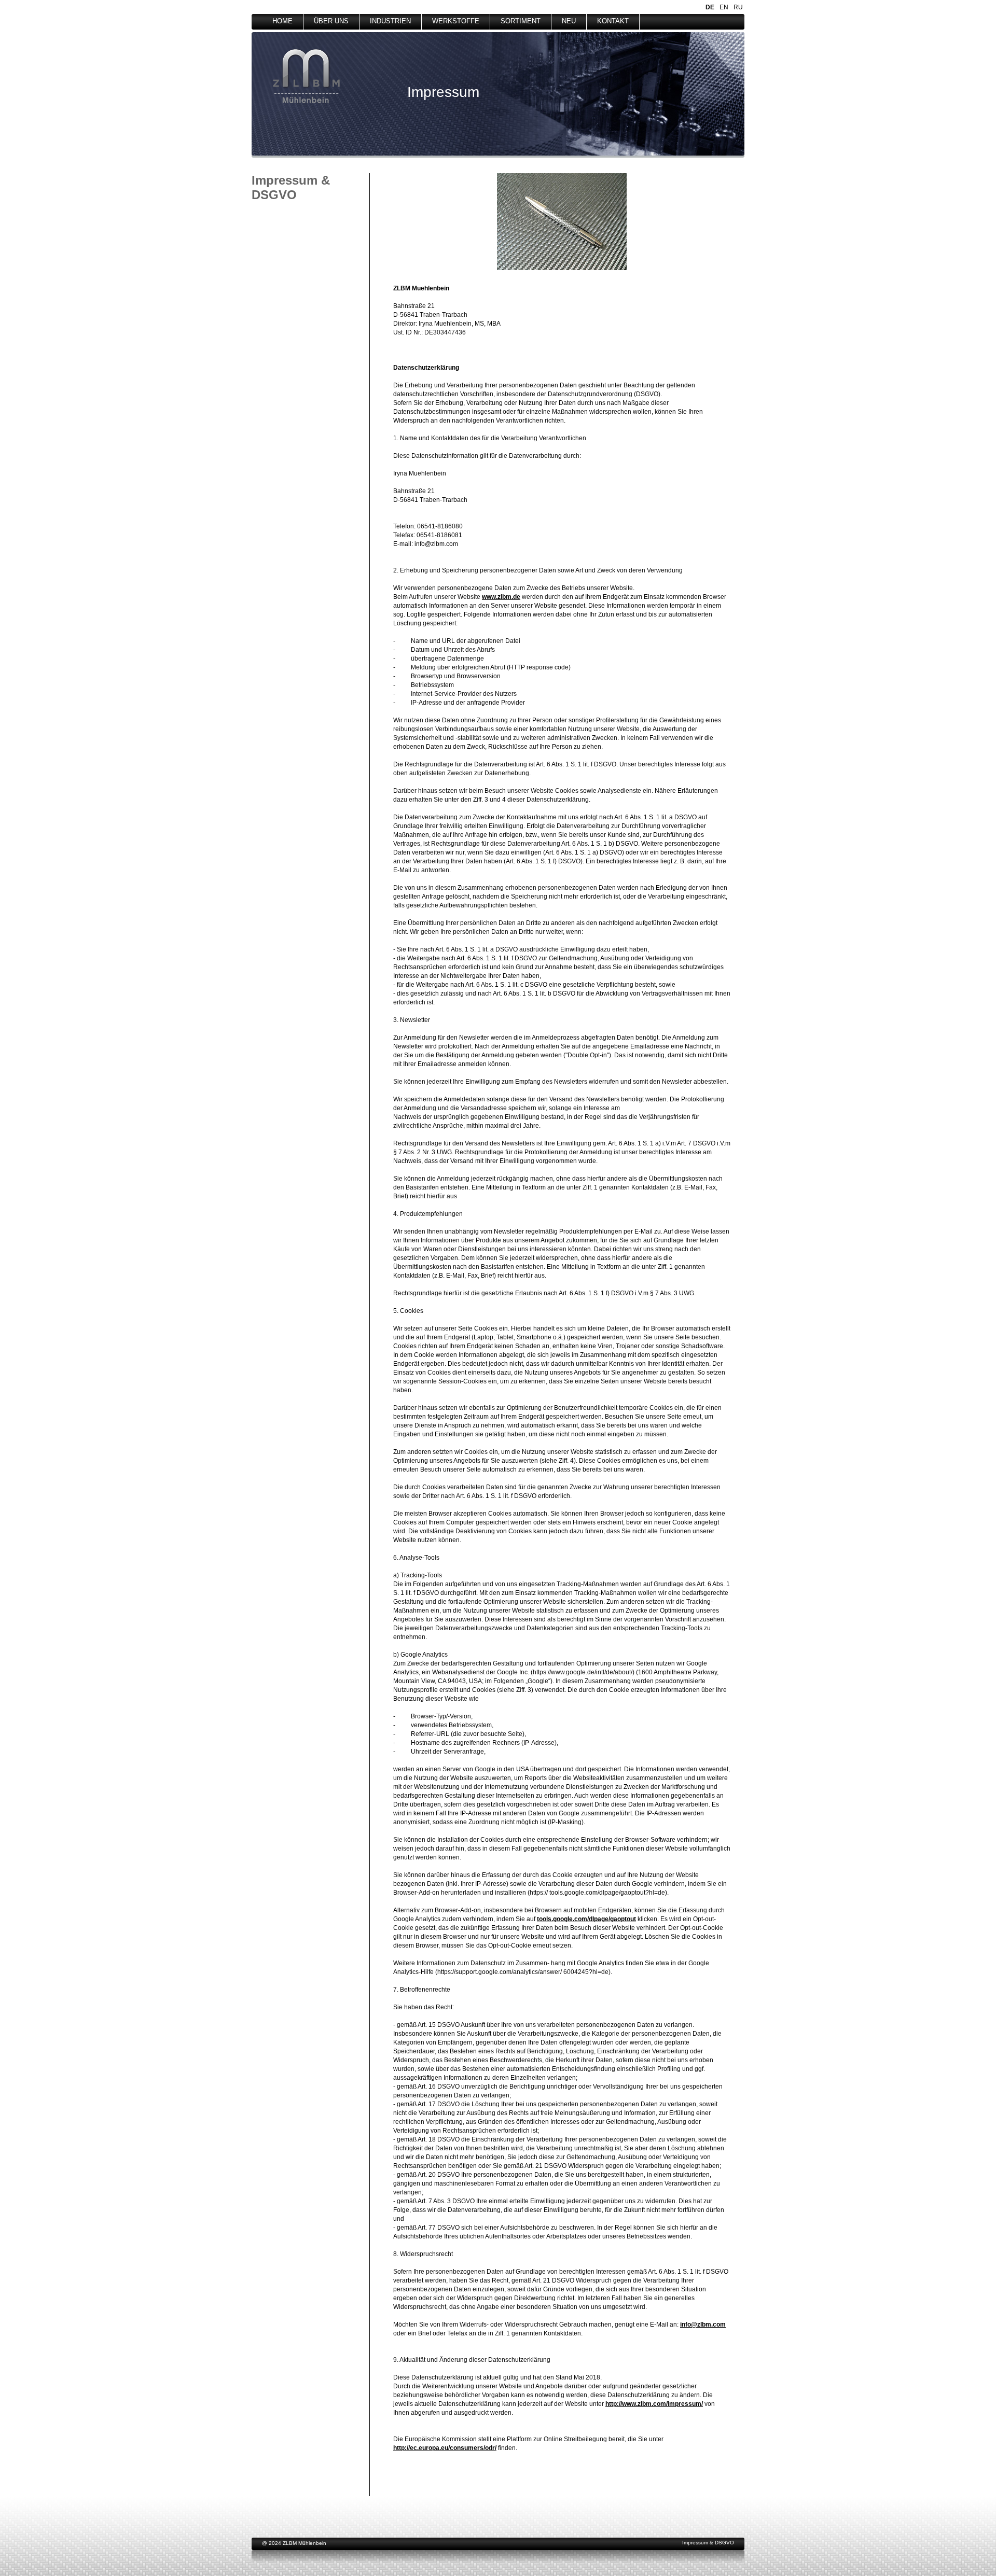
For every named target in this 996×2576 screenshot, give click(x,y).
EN (724, 7)
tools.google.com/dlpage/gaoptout (586, 1919)
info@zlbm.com (703, 2325)
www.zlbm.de (501, 597)
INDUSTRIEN (390, 21)
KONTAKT (613, 21)
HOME (282, 21)
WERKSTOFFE (456, 21)
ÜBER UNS (331, 21)
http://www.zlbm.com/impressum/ (654, 2404)
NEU (569, 21)
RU (738, 7)
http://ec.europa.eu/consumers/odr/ (445, 2448)
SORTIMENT (521, 21)
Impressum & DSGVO (708, 2543)
